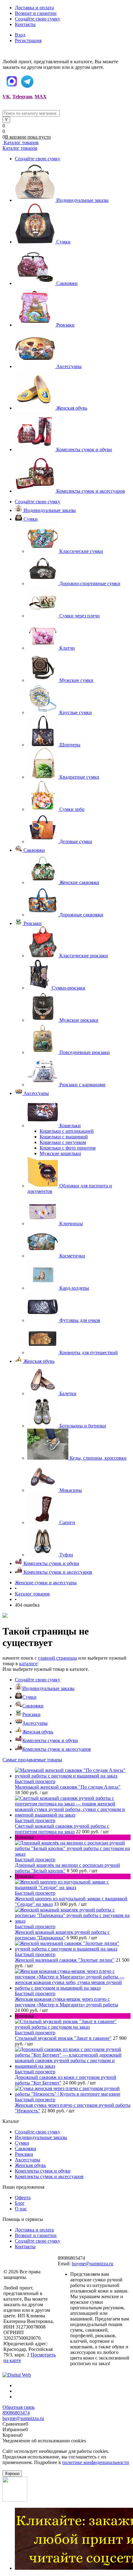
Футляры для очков (80, 1320)
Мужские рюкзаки (79, 1020)
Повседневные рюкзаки (85, 1052)
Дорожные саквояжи (81, 915)
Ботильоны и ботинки (83, 1426)
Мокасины (71, 1490)
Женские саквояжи (79, 882)
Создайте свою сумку (38, 19)
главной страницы (58, 1658)
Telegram (22, 97)
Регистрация (28, 40)
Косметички (72, 1256)
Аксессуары (69, 366)
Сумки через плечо (79, 616)
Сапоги (67, 1522)
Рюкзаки (65, 325)
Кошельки (70, 1126)
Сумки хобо (72, 809)
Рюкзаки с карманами (82, 1085)
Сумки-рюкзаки (69, 988)
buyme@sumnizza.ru (92, 2264)
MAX (41, 97)
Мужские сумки (76, 680)
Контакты (25, 24)
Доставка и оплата (34, 8)
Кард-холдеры (74, 1288)
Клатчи (67, 648)
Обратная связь (19, 2407)
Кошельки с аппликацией (67, 1131)
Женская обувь (72, 408)
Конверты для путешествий (89, 1353)
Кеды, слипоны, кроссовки (98, 1458)
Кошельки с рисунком (63, 1142)
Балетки (68, 1393)
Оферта (23, 2198)
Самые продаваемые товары (32, 1760)
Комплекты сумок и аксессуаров (91, 491)
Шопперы (70, 745)
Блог (20, 2203)
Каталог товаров (21, 142)
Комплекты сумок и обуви (84, 449)
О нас (21, 2209)
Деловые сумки (76, 841)
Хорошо (12, 2474)
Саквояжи (67, 283)
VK (6, 97)
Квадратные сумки (79, 777)
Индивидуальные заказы (82, 200)
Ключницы (71, 1223)
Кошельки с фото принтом (68, 1148)
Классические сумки (81, 551)
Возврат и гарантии (36, 13)
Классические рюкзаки (84, 956)
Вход (20, 35)
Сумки (63, 242)
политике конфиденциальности (96, 2462)
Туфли (66, 1555)
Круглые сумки (76, 712)
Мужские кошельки (60, 1153)
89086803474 (16, 2413)
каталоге (28, 1664)
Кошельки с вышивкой (64, 1137)
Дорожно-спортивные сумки (90, 583)
